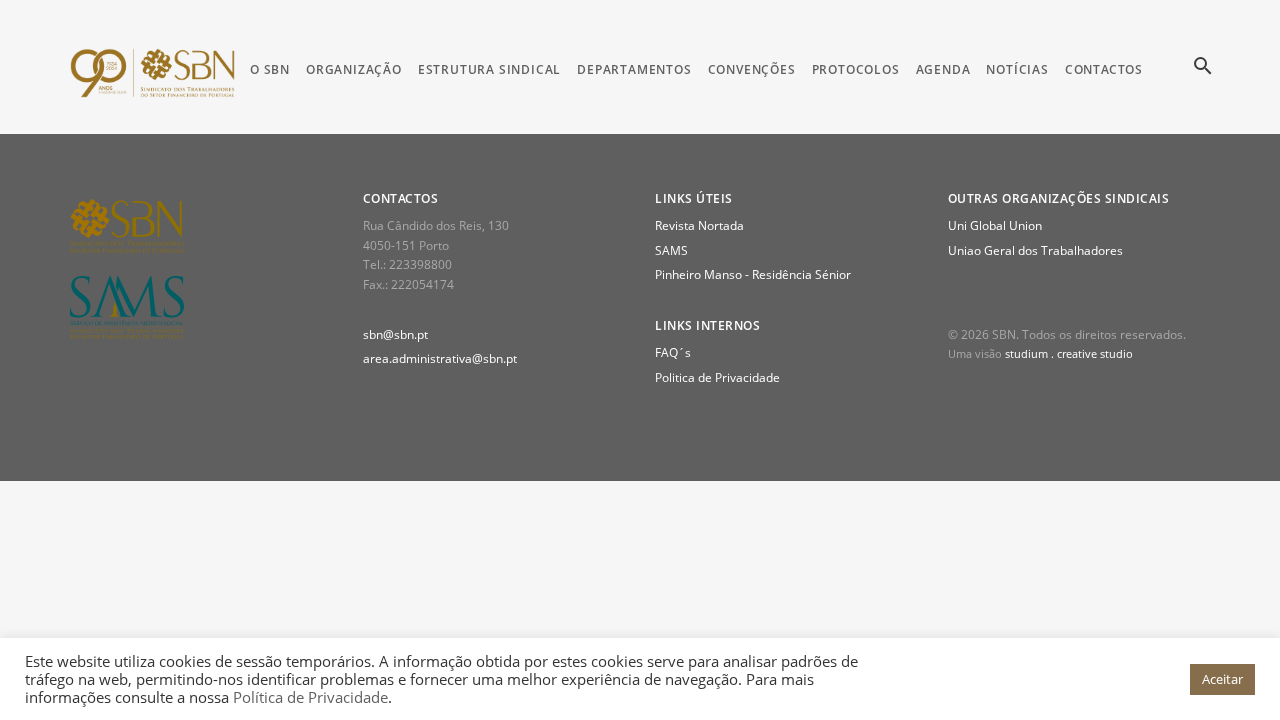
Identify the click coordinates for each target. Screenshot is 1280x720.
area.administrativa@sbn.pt (440, 358)
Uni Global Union (995, 225)
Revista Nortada (699, 225)
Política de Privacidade (310, 697)
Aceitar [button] (1222, 679)
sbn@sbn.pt (395, 334)
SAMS (671, 250)
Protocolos (856, 69)
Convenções (752, 69)
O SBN (270, 69)
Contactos (1104, 69)
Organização (354, 69)
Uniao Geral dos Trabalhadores (1035, 250)
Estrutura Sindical (489, 69)
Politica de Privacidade (717, 377)
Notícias (1017, 69)
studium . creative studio (1069, 353)
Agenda (943, 69)
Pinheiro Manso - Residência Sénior (753, 274)
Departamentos (634, 69)
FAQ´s (673, 352)
